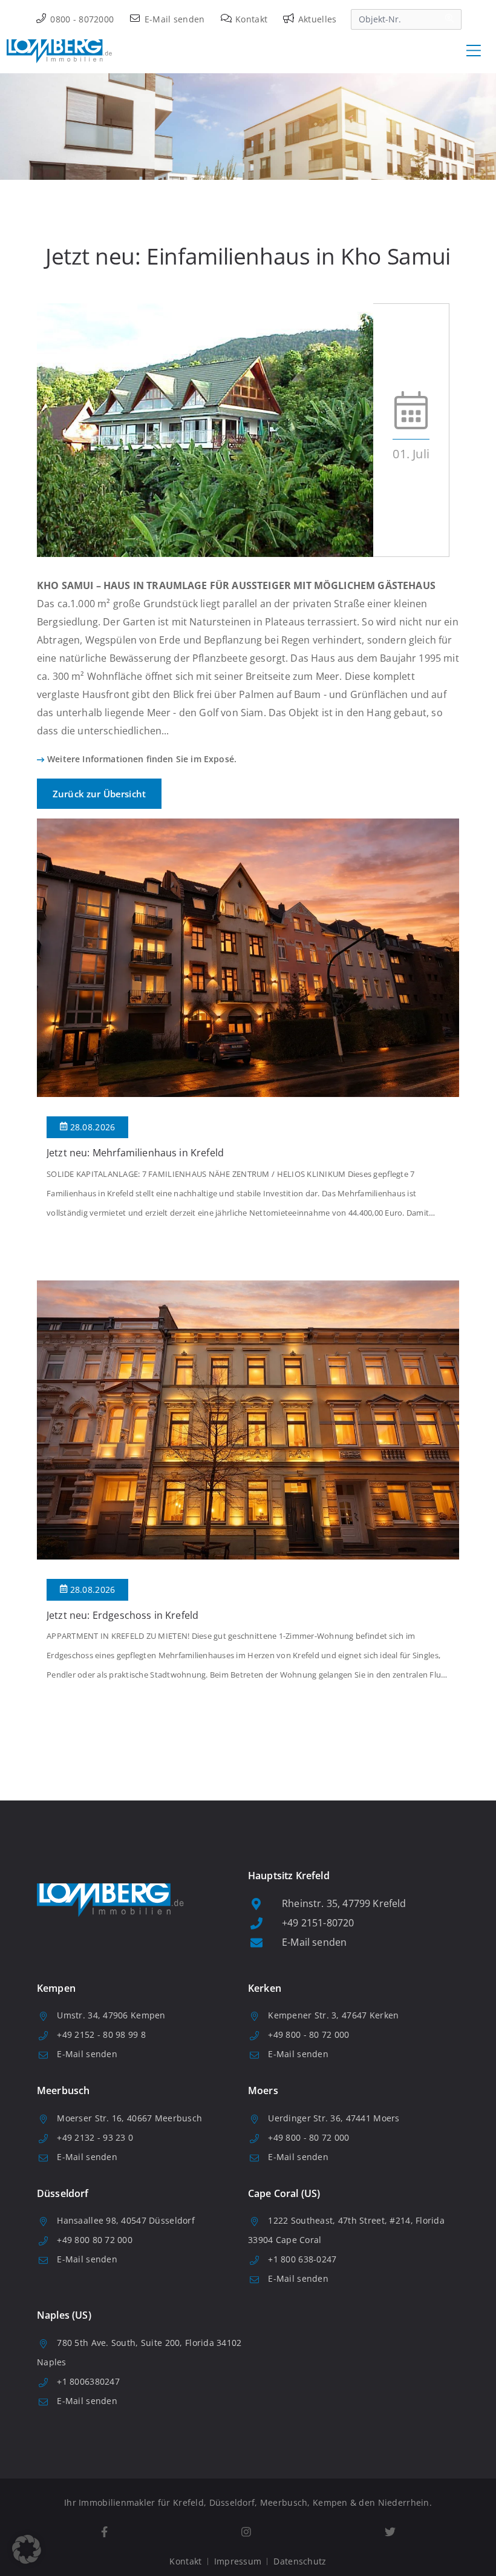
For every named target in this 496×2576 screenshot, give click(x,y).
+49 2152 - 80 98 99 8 (101, 2034)
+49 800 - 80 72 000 (308, 2034)
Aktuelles (316, 19)
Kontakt (250, 19)
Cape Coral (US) (284, 2193)
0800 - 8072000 (81, 19)
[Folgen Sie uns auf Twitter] (390, 2532)
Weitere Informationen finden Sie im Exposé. (142, 759)
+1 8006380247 (88, 2381)
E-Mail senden (173, 19)
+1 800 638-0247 (302, 2259)
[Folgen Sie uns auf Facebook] (104, 2532)
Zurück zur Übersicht (99, 794)
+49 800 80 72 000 (95, 2240)
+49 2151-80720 (318, 1923)
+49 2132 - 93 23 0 (95, 2137)
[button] (27, 2549)
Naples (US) (64, 2315)
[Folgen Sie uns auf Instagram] (246, 2532)
